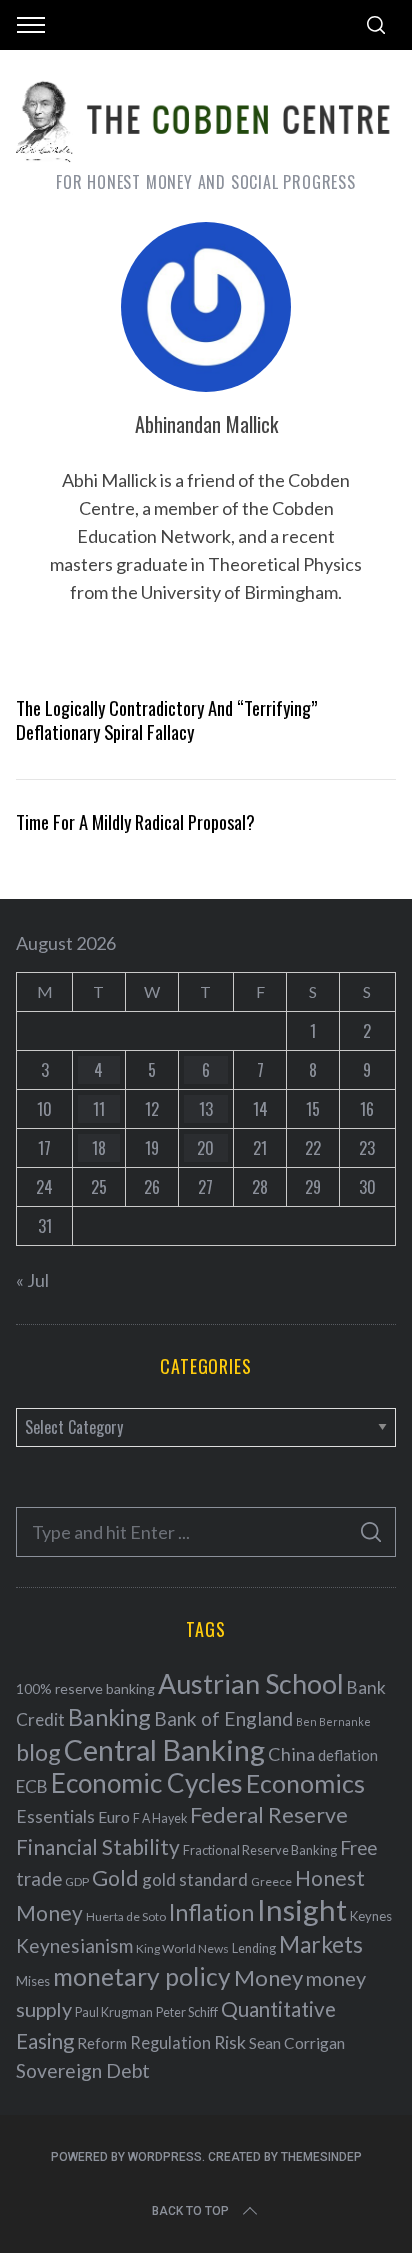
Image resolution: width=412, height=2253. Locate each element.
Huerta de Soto (126, 1916)
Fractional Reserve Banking (260, 1850)
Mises (33, 1981)
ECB (32, 1786)
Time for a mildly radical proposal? (135, 821)
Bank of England (223, 1718)
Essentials (55, 1816)
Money (268, 1977)
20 (205, 1148)
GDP (77, 1881)
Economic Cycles (147, 1783)
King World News (182, 1948)
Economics (305, 1783)
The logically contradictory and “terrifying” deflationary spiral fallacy (167, 719)
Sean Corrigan (297, 2043)
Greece (271, 1881)
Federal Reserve (269, 1815)
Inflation (211, 1912)
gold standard (195, 1879)
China (291, 1754)
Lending (254, 1948)
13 (206, 1109)
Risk (230, 2042)
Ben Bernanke (333, 1721)
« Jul (32, 1280)
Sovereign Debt (83, 2070)
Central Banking (164, 1750)
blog (38, 1752)
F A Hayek (160, 1818)
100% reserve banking (85, 1688)
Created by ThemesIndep (285, 2157)
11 (99, 1109)
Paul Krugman (114, 2012)
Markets (321, 1944)
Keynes (371, 1916)
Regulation (170, 2043)
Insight (302, 1909)
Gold (115, 1878)
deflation (348, 1755)
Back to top (190, 2211)
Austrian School (251, 1683)
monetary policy (142, 1976)
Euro (114, 1816)
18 (99, 1148)
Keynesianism (74, 1945)
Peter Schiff (187, 2012)
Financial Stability (98, 1846)
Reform (102, 2043)
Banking (109, 1717)
